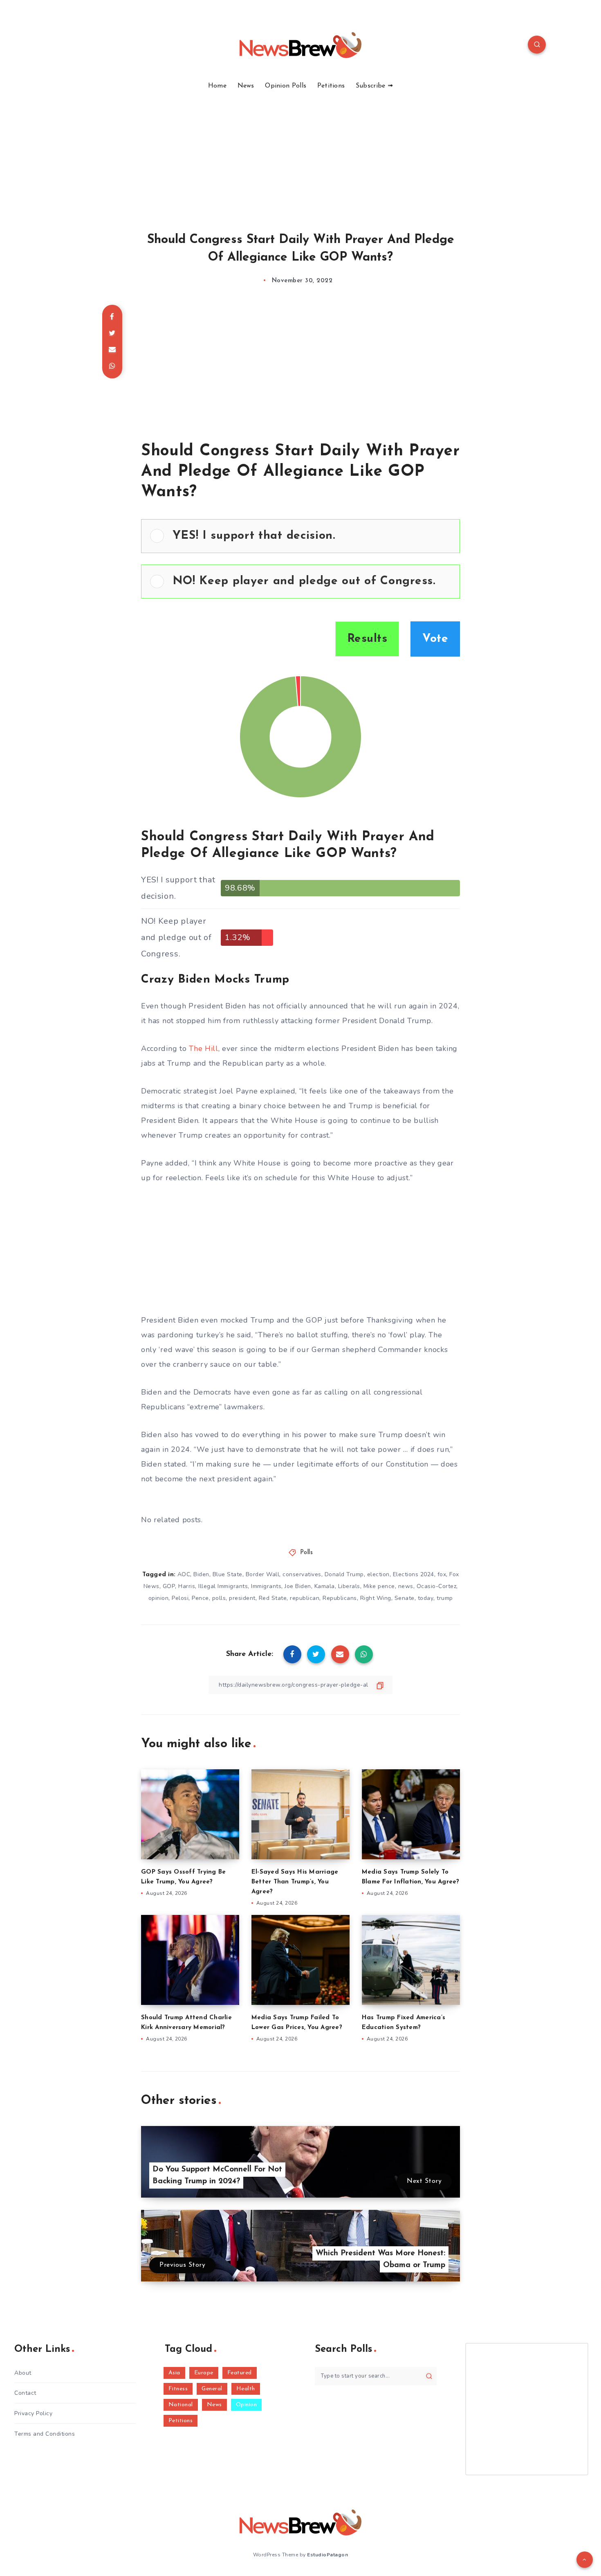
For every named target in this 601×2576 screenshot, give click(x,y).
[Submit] (429, 2376)
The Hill (204, 1048)
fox (442, 1574)
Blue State (228, 1574)
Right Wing (376, 1598)
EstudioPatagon (327, 2555)
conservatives (302, 1574)
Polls (307, 1553)
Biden (201, 1574)
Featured (240, 2373)
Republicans (340, 1598)
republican (305, 1598)
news (406, 1586)
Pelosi (180, 1598)
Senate (405, 1598)
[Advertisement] (300, 151)
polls (219, 1598)
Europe (204, 2373)
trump (445, 1598)
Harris (187, 1586)
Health (246, 2389)
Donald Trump (344, 1574)
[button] (312, 536)
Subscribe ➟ (374, 86)
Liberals (349, 1586)
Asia (174, 2373)
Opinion (247, 2405)
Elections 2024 (414, 1574)
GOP (169, 1586)
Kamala (325, 1586)
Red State (273, 1598)
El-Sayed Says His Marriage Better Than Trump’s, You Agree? (295, 1882)
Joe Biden (298, 1586)
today (426, 1598)
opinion (159, 1598)
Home (217, 86)
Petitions (331, 86)
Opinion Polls (286, 86)
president (242, 1598)
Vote (435, 639)
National (181, 2405)
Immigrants (266, 1586)
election (378, 1574)
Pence (200, 1598)
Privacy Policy (33, 2413)
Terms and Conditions (45, 2434)
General (212, 2389)
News (246, 86)
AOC (184, 1574)
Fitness (178, 2389)
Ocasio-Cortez (437, 1586)
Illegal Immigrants (223, 1586)
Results (367, 639)
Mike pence (379, 1586)
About (23, 2373)
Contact (25, 2393)
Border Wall (263, 1574)
